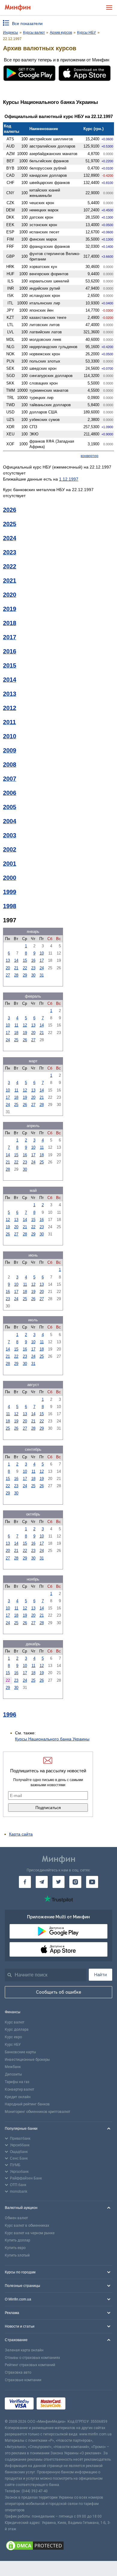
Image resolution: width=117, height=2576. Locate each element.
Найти (100, 1975)
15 (25, 960)
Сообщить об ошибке (59, 1992)
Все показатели (27, 23)
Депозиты (13, 2074)
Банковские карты (20, 2052)
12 (25, 1025)
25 (16, 1040)
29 (25, 975)
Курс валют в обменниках (27, 2226)
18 (16, 1033)
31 (42, 975)
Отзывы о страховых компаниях (32, 2358)
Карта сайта (21, 1834)
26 (25, 1040)
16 (33, 960)
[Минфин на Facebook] (25, 1882)
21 (16, 968)
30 (33, 975)
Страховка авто (18, 2372)
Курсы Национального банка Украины (52, 1739)
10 (42, 953)
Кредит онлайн (18, 2097)
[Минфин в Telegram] (42, 1882)
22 (25, 968)
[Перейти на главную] (18, 8)
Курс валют (15, 2022)
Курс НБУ (13, 2045)
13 (8, 960)
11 (16, 1025)
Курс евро (13, 2037)
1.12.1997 (69, 479)
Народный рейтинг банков (27, 2104)
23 (33, 968)
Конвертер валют (19, 2089)
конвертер (90, 456)
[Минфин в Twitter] (58, 1882)
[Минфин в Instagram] (75, 1882)
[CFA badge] (82, 2404)
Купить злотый (17, 2255)
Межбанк (13, 2067)
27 (8, 975)
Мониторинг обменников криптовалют (37, 2112)
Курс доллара (17, 2029)
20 (8, 968)
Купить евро (15, 2248)
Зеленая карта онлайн (24, 2350)
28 (16, 975)
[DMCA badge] (58, 2546)
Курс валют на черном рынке (30, 2233)
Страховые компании (23, 2380)
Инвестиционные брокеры (27, 2060)
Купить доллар (17, 2240)
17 (42, 960)
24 (42, 968)
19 (25, 1033)
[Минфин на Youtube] (92, 1882)
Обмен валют (16, 2218)
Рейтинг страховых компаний (30, 2365)
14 (16, 960)
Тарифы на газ (17, 2082)
